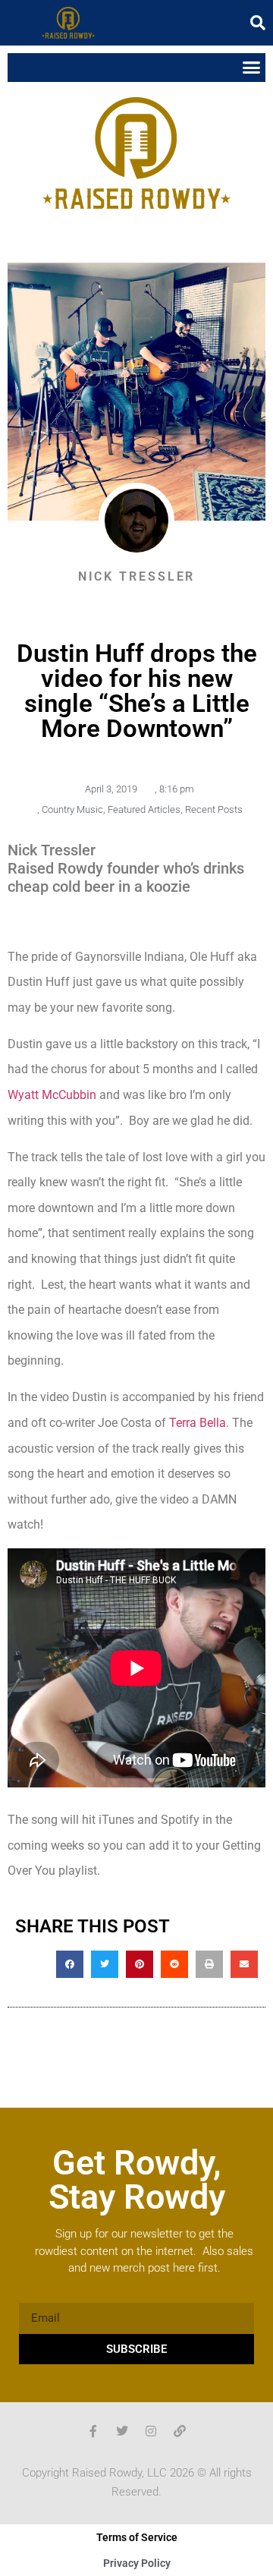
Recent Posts (214, 809)
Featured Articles (144, 809)
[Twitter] (122, 2431)
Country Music (72, 809)
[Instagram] (151, 2431)
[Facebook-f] (93, 2431)
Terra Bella (198, 1423)
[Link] (180, 2431)
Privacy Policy (137, 2563)
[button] (258, 23)
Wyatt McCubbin (52, 1095)
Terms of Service (137, 2537)
